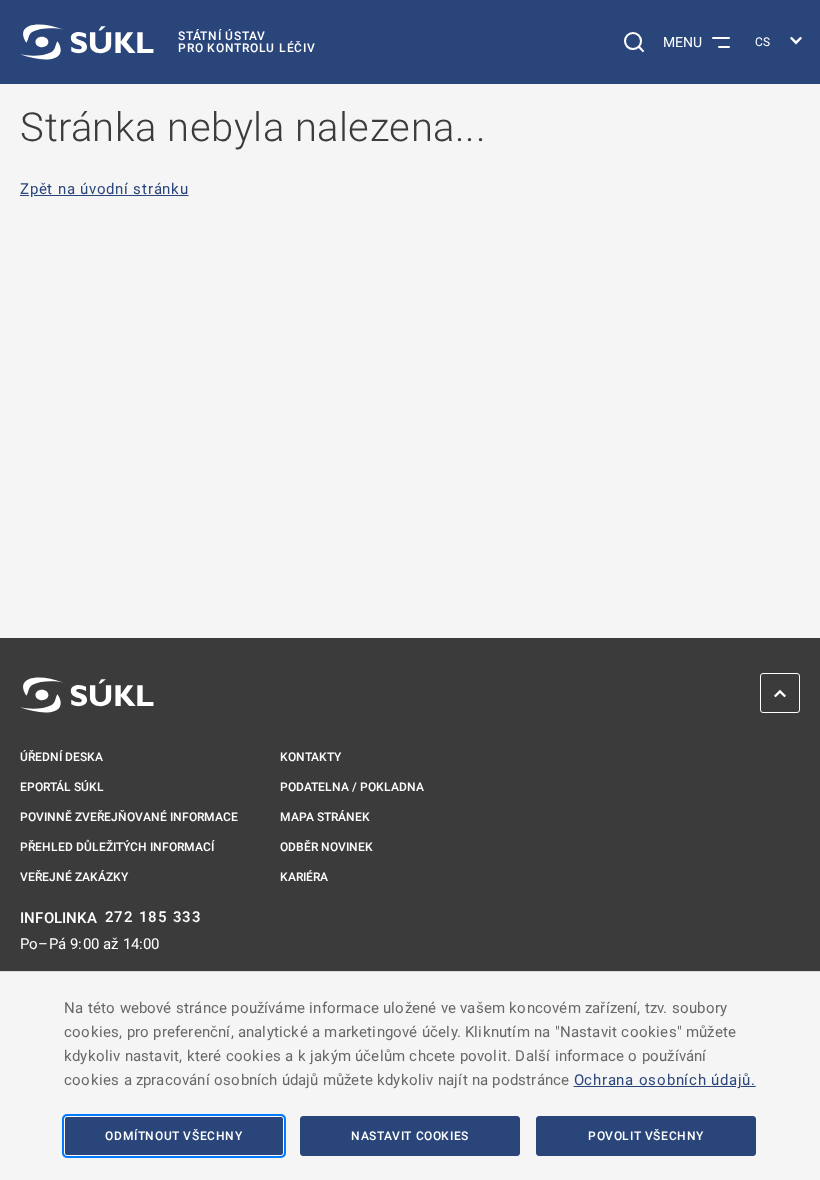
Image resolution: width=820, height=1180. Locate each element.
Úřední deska (61, 757)
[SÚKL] (87, 695)
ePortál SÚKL (62, 787)
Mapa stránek (325, 817)
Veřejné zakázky (74, 877)
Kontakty (310, 757)
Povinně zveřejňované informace (129, 817)
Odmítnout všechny (173, 1136)
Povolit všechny (646, 1136)
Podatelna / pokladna (352, 787)
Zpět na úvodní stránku (104, 189)
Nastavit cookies (410, 1136)
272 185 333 (153, 917)
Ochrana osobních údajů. (665, 1080)
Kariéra (304, 877)
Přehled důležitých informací (117, 847)
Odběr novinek (326, 847)
